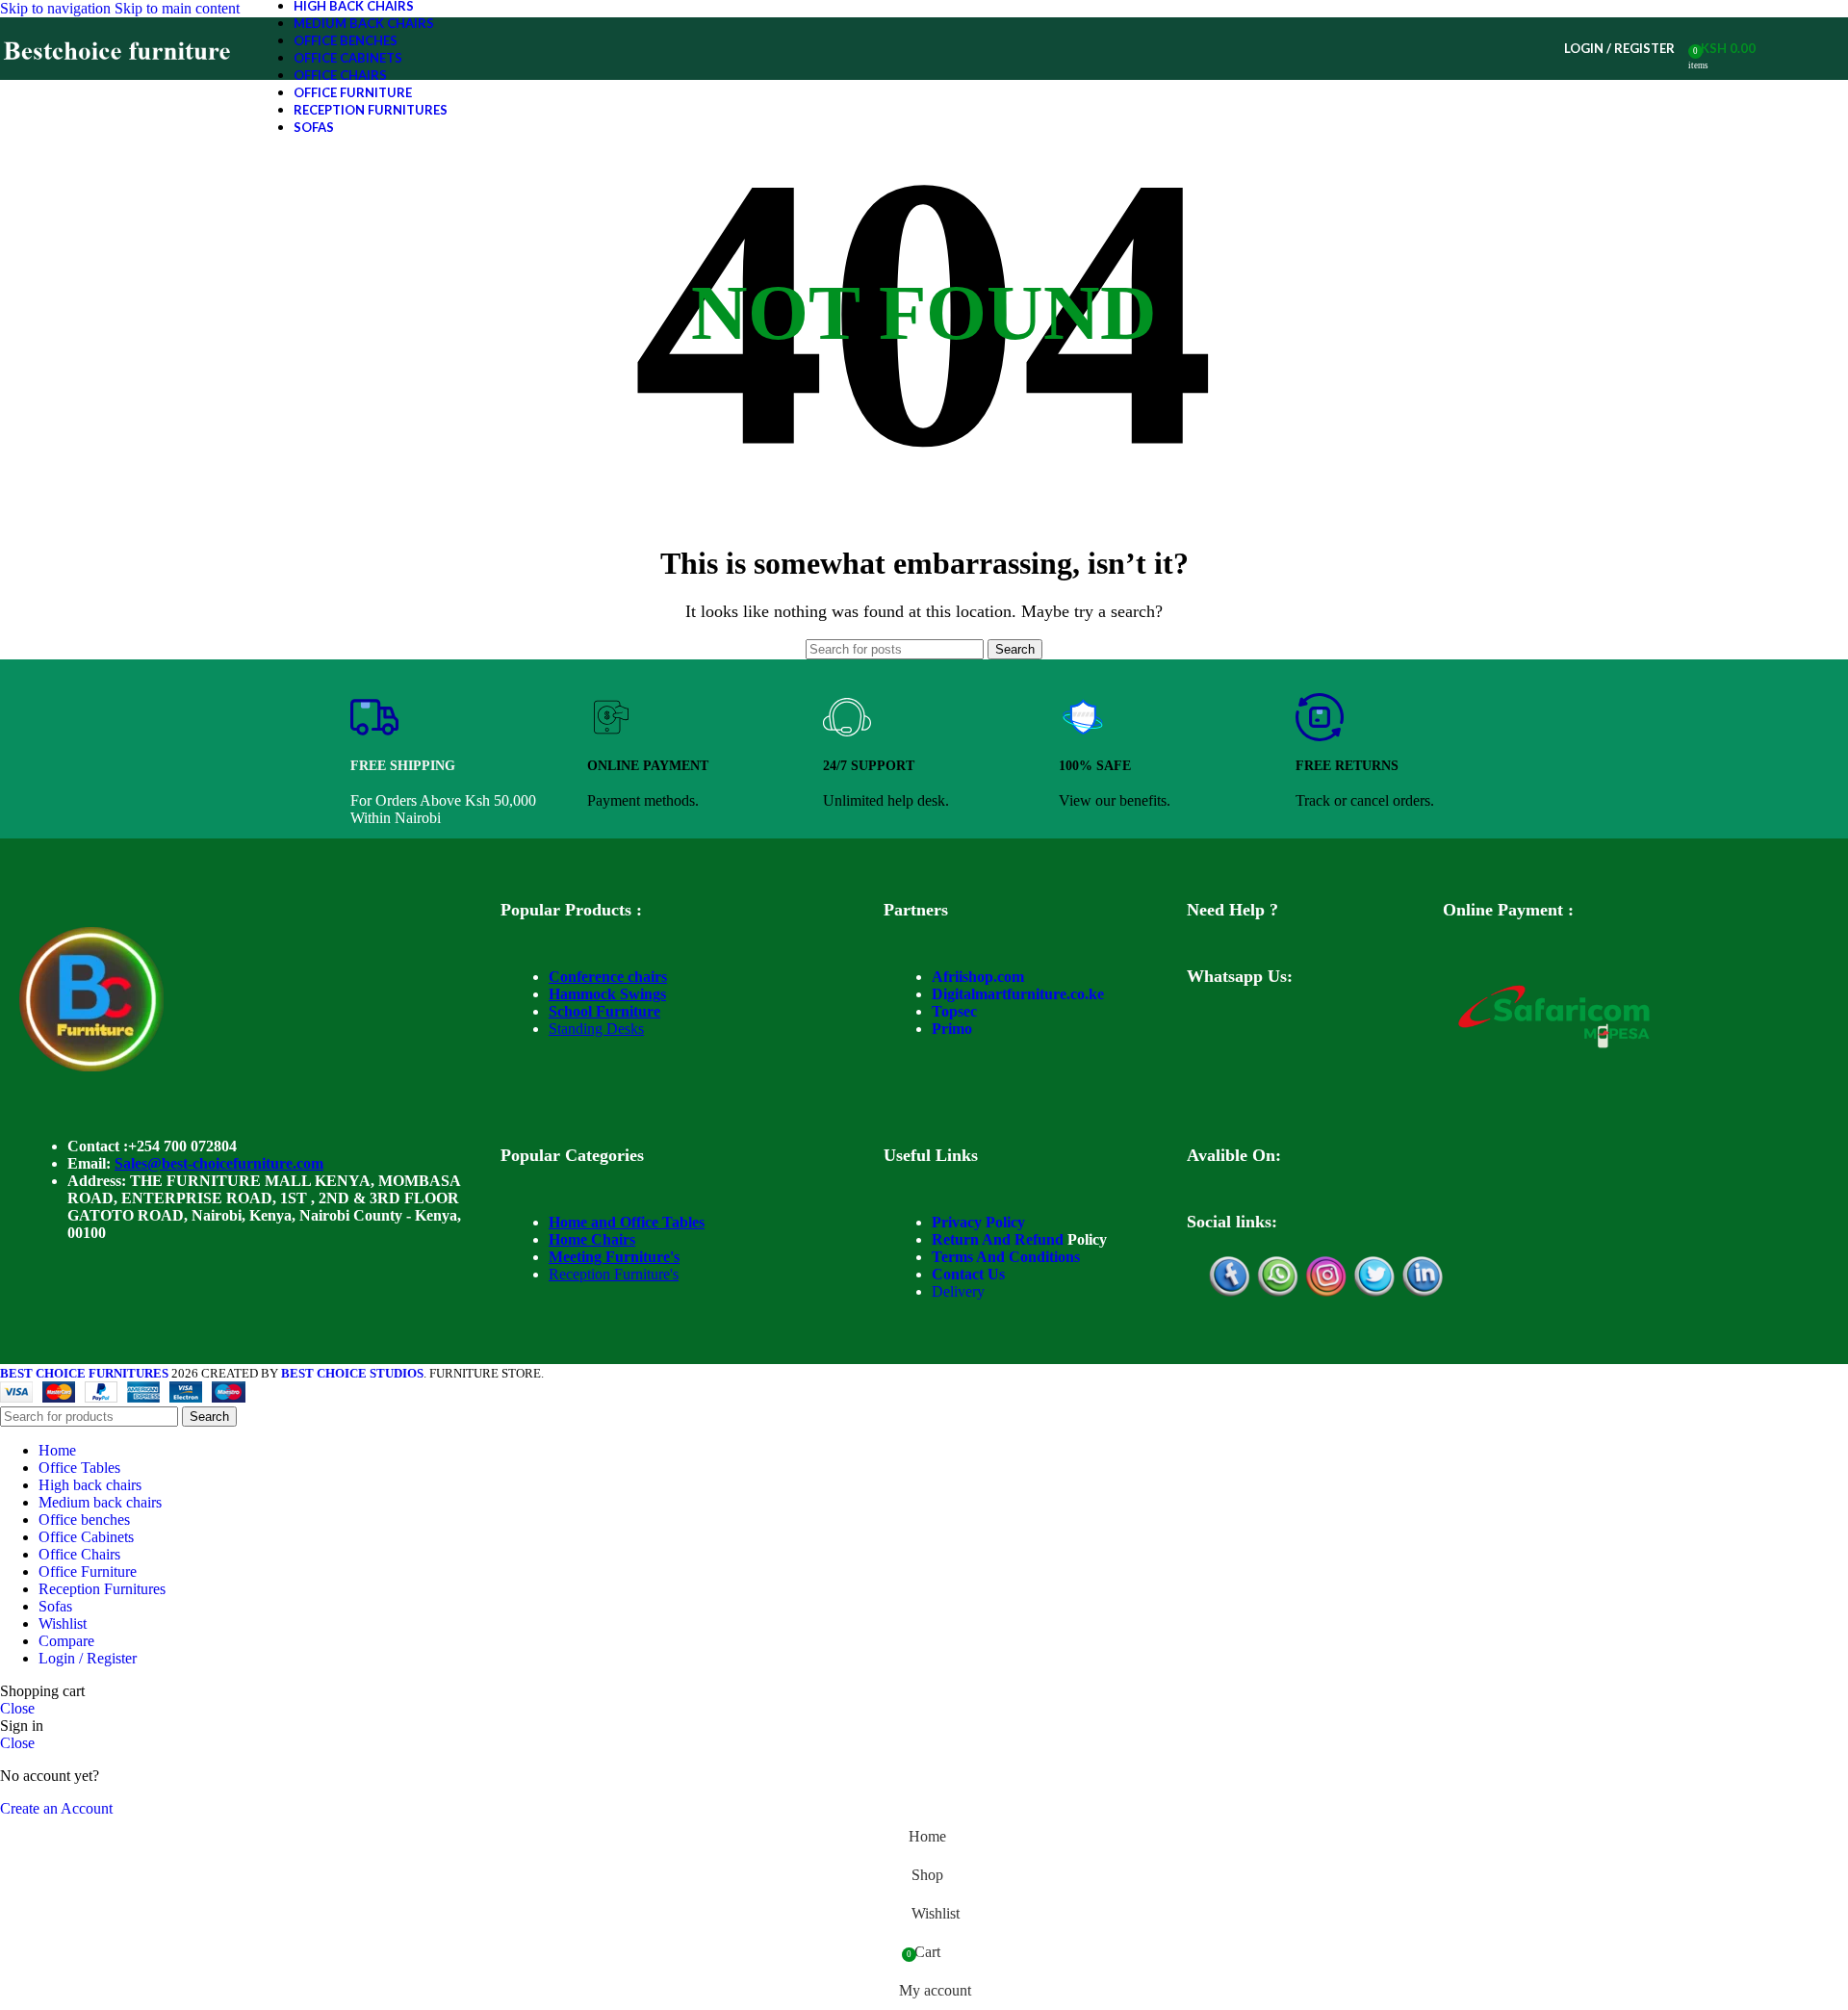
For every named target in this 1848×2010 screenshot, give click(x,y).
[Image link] (91, 1066)
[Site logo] (118, 79)
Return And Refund (998, 1239)
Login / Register (88, 1658)
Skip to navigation (57, 8)
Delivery (958, 1291)
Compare (66, 1641)
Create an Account (56, 1808)
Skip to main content (177, 8)
